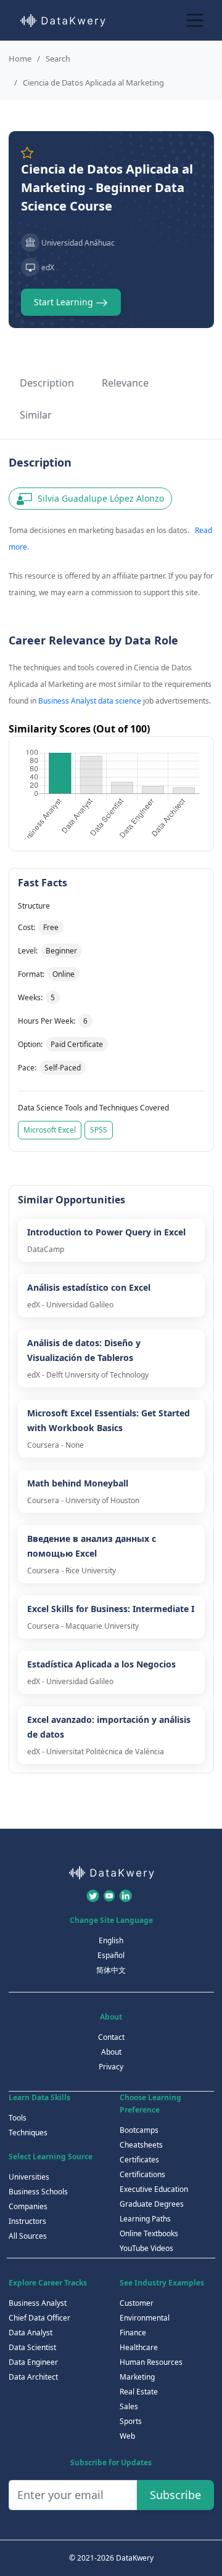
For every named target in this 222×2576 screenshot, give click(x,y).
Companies (28, 2206)
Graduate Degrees (152, 2204)
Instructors (27, 2221)
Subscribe (175, 2495)
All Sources (28, 2236)
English (111, 1940)
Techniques (28, 2133)
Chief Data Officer (39, 2318)
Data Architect (33, 2377)
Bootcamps (139, 2130)
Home (20, 58)
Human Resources (151, 2362)
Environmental (145, 2318)
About (111, 2052)
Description (47, 383)
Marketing (137, 2377)
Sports (131, 2421)
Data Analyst (31, 2333)
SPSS (99, 1130)
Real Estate (139, 2392)
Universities (29, 2177)
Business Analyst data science (90, 701)
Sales (129, 2406)
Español (111, 1955)
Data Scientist (32, 2347)
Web (127, 2436)
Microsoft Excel (50, 1130)
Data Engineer (33, 2362)
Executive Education (154, 2189)
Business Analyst (38, 2303)
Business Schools (38, 2192)
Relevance (125, 383)
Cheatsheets (141, 2145)
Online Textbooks (149, 2233)
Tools (18, 2118)
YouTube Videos (146, 2248)
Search (58, 58)
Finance (133, 2333)
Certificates (139, 2160)
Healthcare (139, 2347)
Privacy (111, 2067)
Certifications (142, 2174)
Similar (36, 415)
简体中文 (111, 1970)
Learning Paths (145, 2219)
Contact (111, 2037)
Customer (137, 2303)
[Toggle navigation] (195, 20)
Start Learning (65, 302)
